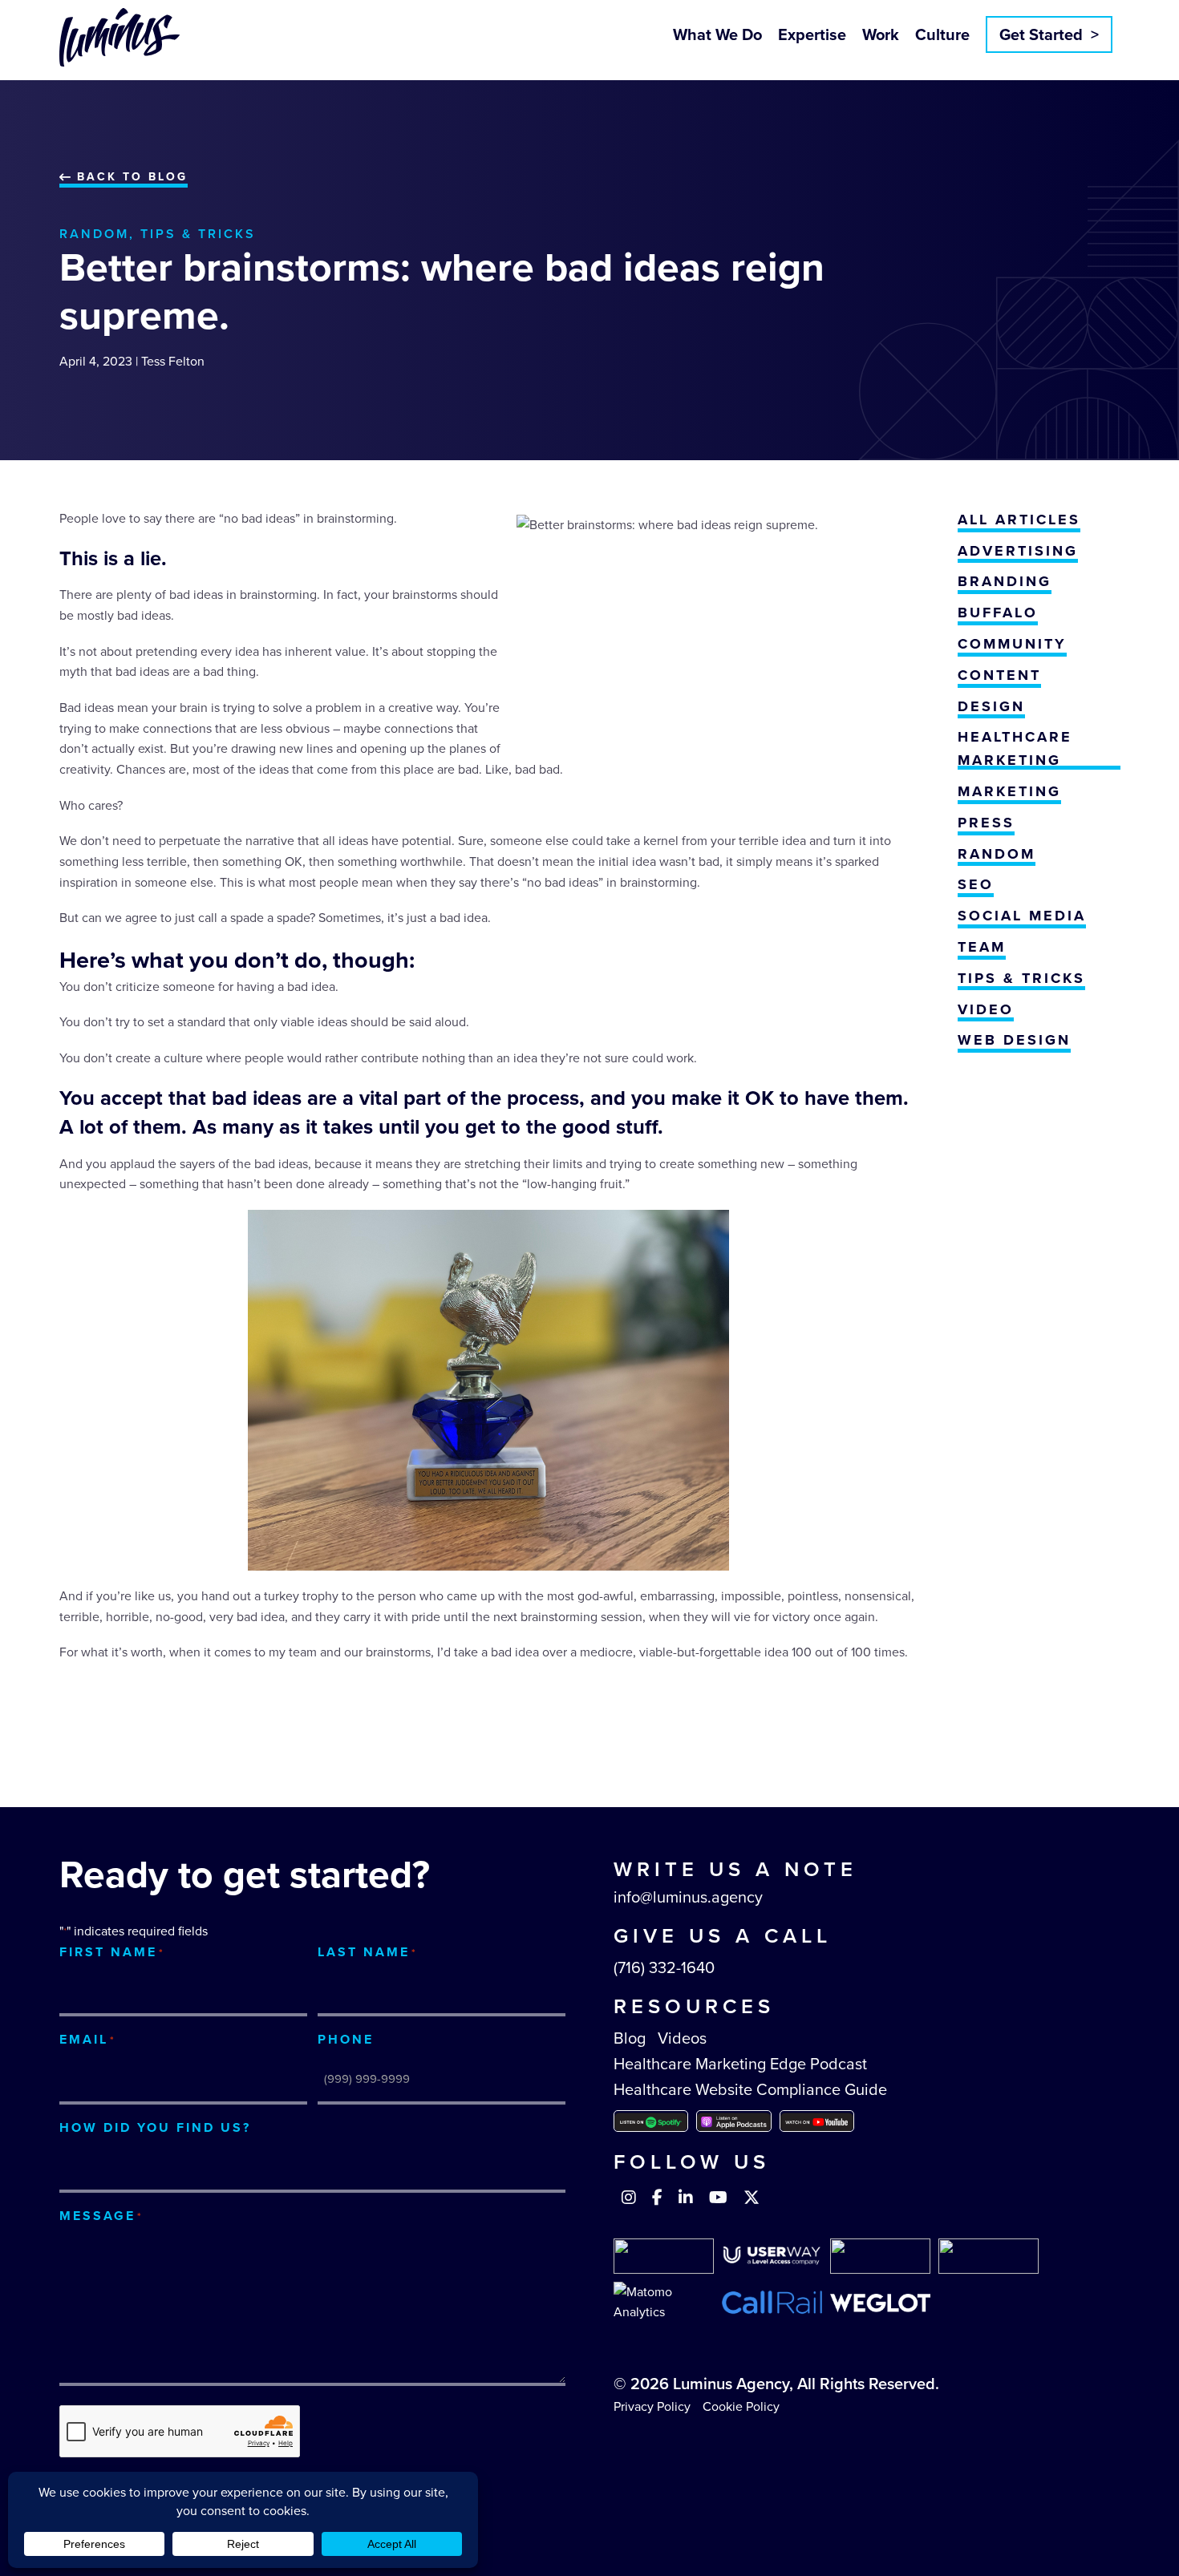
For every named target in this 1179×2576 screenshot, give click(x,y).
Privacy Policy (652, 2406)
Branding (1005, 581)
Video (986, 1009)
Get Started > (1049, 34)
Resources (694, 2006)
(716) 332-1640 (664, 1967)
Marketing (1009, 791)
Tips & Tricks (198, 234)
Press (986, 823)
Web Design (1014, 1040)
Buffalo (998, 613)
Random (94, 234)
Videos (682, 2038)
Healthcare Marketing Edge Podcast (740, 2064)
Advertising (1018, 551)
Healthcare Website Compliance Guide (750, 2089)
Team (982, 947)
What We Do (717, 34)
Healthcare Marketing (1015, 748)
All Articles (1019, 520)
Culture (942, 34)
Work (881, 34)
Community (1012, 644)
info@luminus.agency (688, 1897)
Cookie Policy (741, 2406)
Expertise (812, 34)
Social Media (1022, 916)
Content (999, 675)
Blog (630, 2038)
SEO (976, 884)
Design (991, 706)
